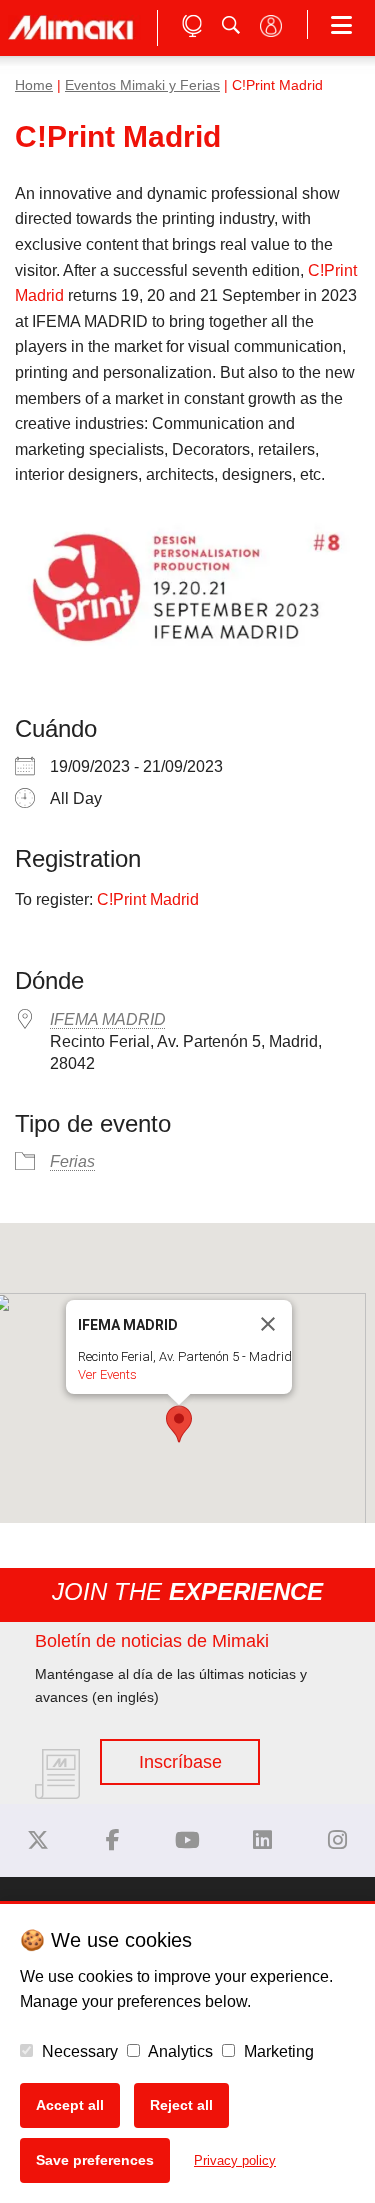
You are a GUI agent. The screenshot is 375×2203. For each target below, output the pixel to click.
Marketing (277, 2051)
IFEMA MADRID (108, 1019)
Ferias (72, 1161)
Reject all (181, 2105)
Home (34, 85)
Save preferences (95, 2160)
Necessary (78, 2051)
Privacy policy (235, 2160)
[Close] (268, 1324)
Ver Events (107, 1374)
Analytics (179, 2051)
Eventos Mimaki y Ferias (142, 85)
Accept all (70, 2105)
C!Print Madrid (148, 899)
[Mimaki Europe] (38, 1840)
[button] (179, 1424)
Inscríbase (180, 1762)
